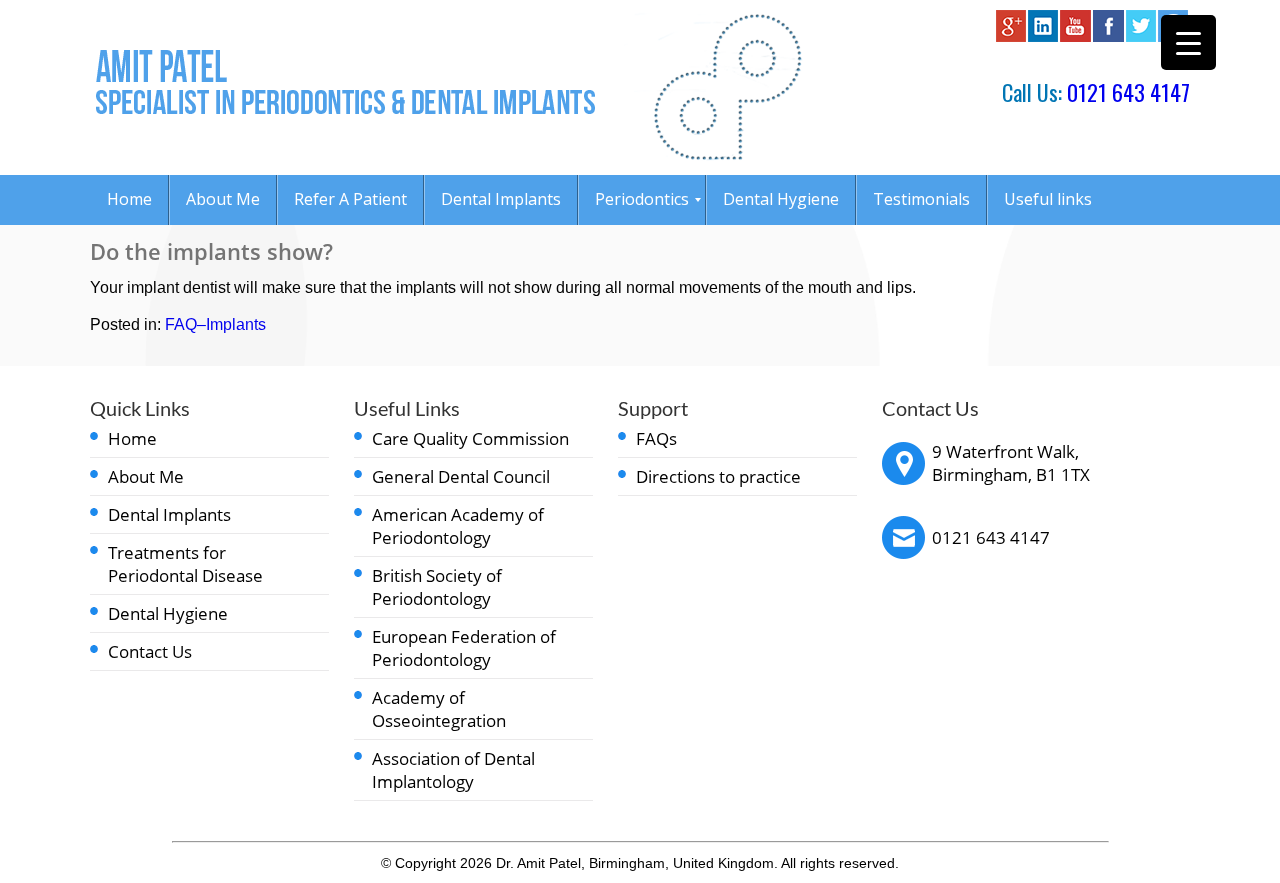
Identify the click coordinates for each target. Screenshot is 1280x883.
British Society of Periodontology (437, 587)
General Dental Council (461, 476)
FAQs (656, 438)
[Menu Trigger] (1188, 42)
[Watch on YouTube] (1075, 36)
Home (132, 438)
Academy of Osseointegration (439, 709)
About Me (146, 476)
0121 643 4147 (1128, 92)
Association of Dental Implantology (453, 770)
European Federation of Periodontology (464, 648)
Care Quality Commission (470, 438)
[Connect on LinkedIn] (1043, 36)
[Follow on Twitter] (1141, 36)
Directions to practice (718, 476)
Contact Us (150, 651)
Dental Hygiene (168, 613)
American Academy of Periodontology (458, 526)
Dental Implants (169, 514)
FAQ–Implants (215, 324)
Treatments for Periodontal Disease (185, 564)
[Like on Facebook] (1108, 36)
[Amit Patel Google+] (1011, 36)
